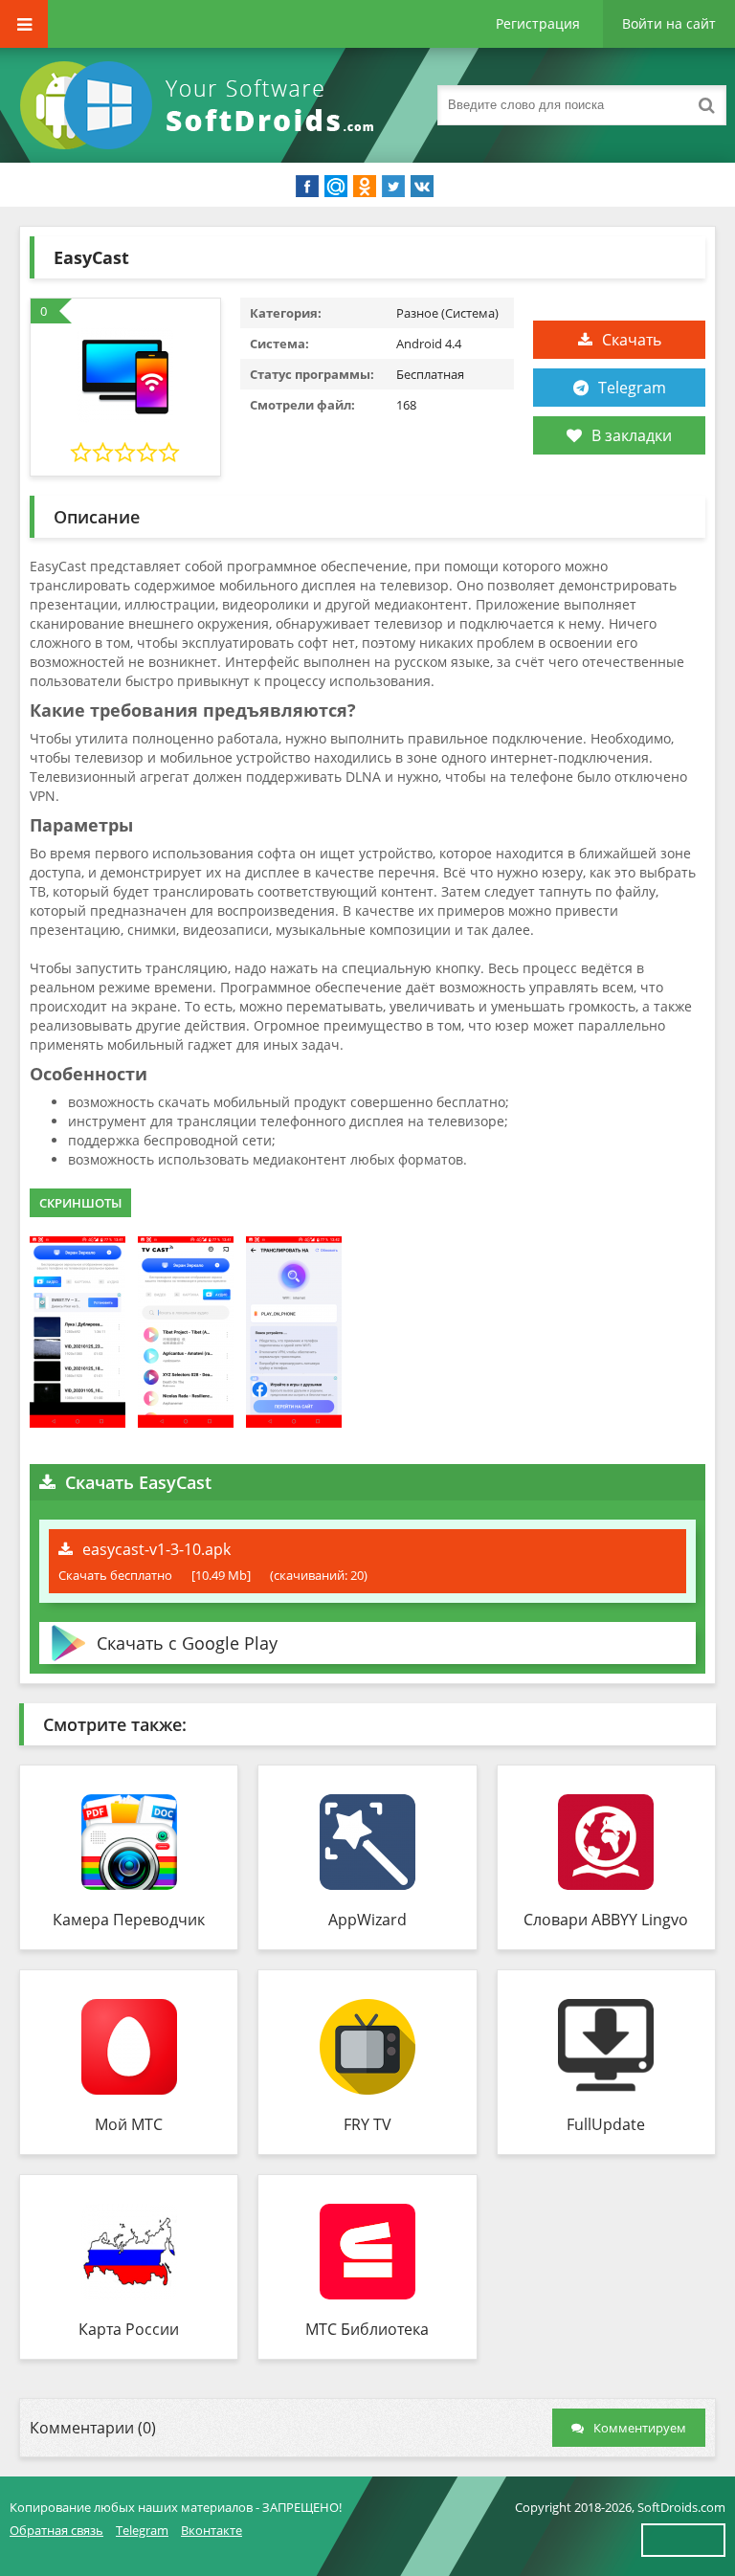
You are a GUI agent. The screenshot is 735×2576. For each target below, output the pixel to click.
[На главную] (201, 105)
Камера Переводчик (129, 1920)
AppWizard (367, 1920)
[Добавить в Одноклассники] (365, 187)
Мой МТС (129, 2124)
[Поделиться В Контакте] (422, 187)
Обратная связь (56, 2530)
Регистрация (538, 23)
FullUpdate (606, 2124)
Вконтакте (212, 2530)
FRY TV (367, 2124)
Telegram (632, 388)
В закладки (632, 435)
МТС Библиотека (367, 2329)
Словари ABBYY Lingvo (606, 1920)
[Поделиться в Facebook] (307, 187)
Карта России (129, 2329)
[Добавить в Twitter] (393, 187)
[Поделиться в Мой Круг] (336, 187)
